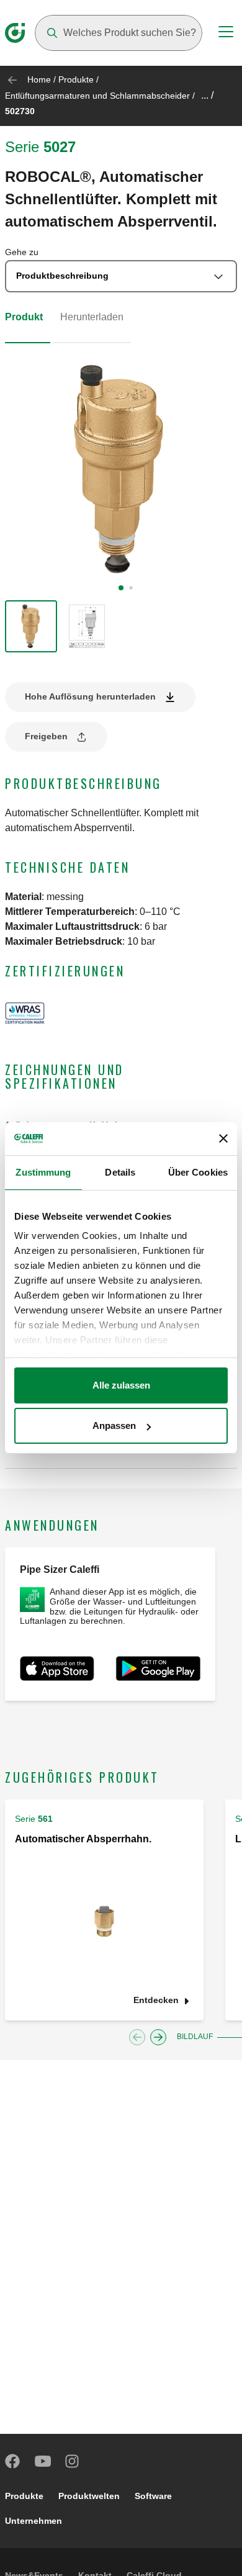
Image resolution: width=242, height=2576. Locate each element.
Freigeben (46, 736)
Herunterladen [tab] (92, 317)
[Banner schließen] (223, 1138)
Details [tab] (120, 1172)
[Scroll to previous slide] (137, 2037)
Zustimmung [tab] (43, 1172)
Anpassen (114, 1425)
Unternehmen (34, 2521)
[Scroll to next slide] (158, 2037)
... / (207, 95)
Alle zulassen (121, 1385)
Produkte (76, 79)
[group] (31, 626)
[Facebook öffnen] (13, 2461)
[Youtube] (43, 2461)
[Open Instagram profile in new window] (73, 2461)
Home (39, 79)
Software (153, 2496)
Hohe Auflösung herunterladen (90, 696)
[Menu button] (226, 34)
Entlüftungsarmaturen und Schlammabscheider (97, 96)
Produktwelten (89, 2496)
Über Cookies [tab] (198, 1172)
